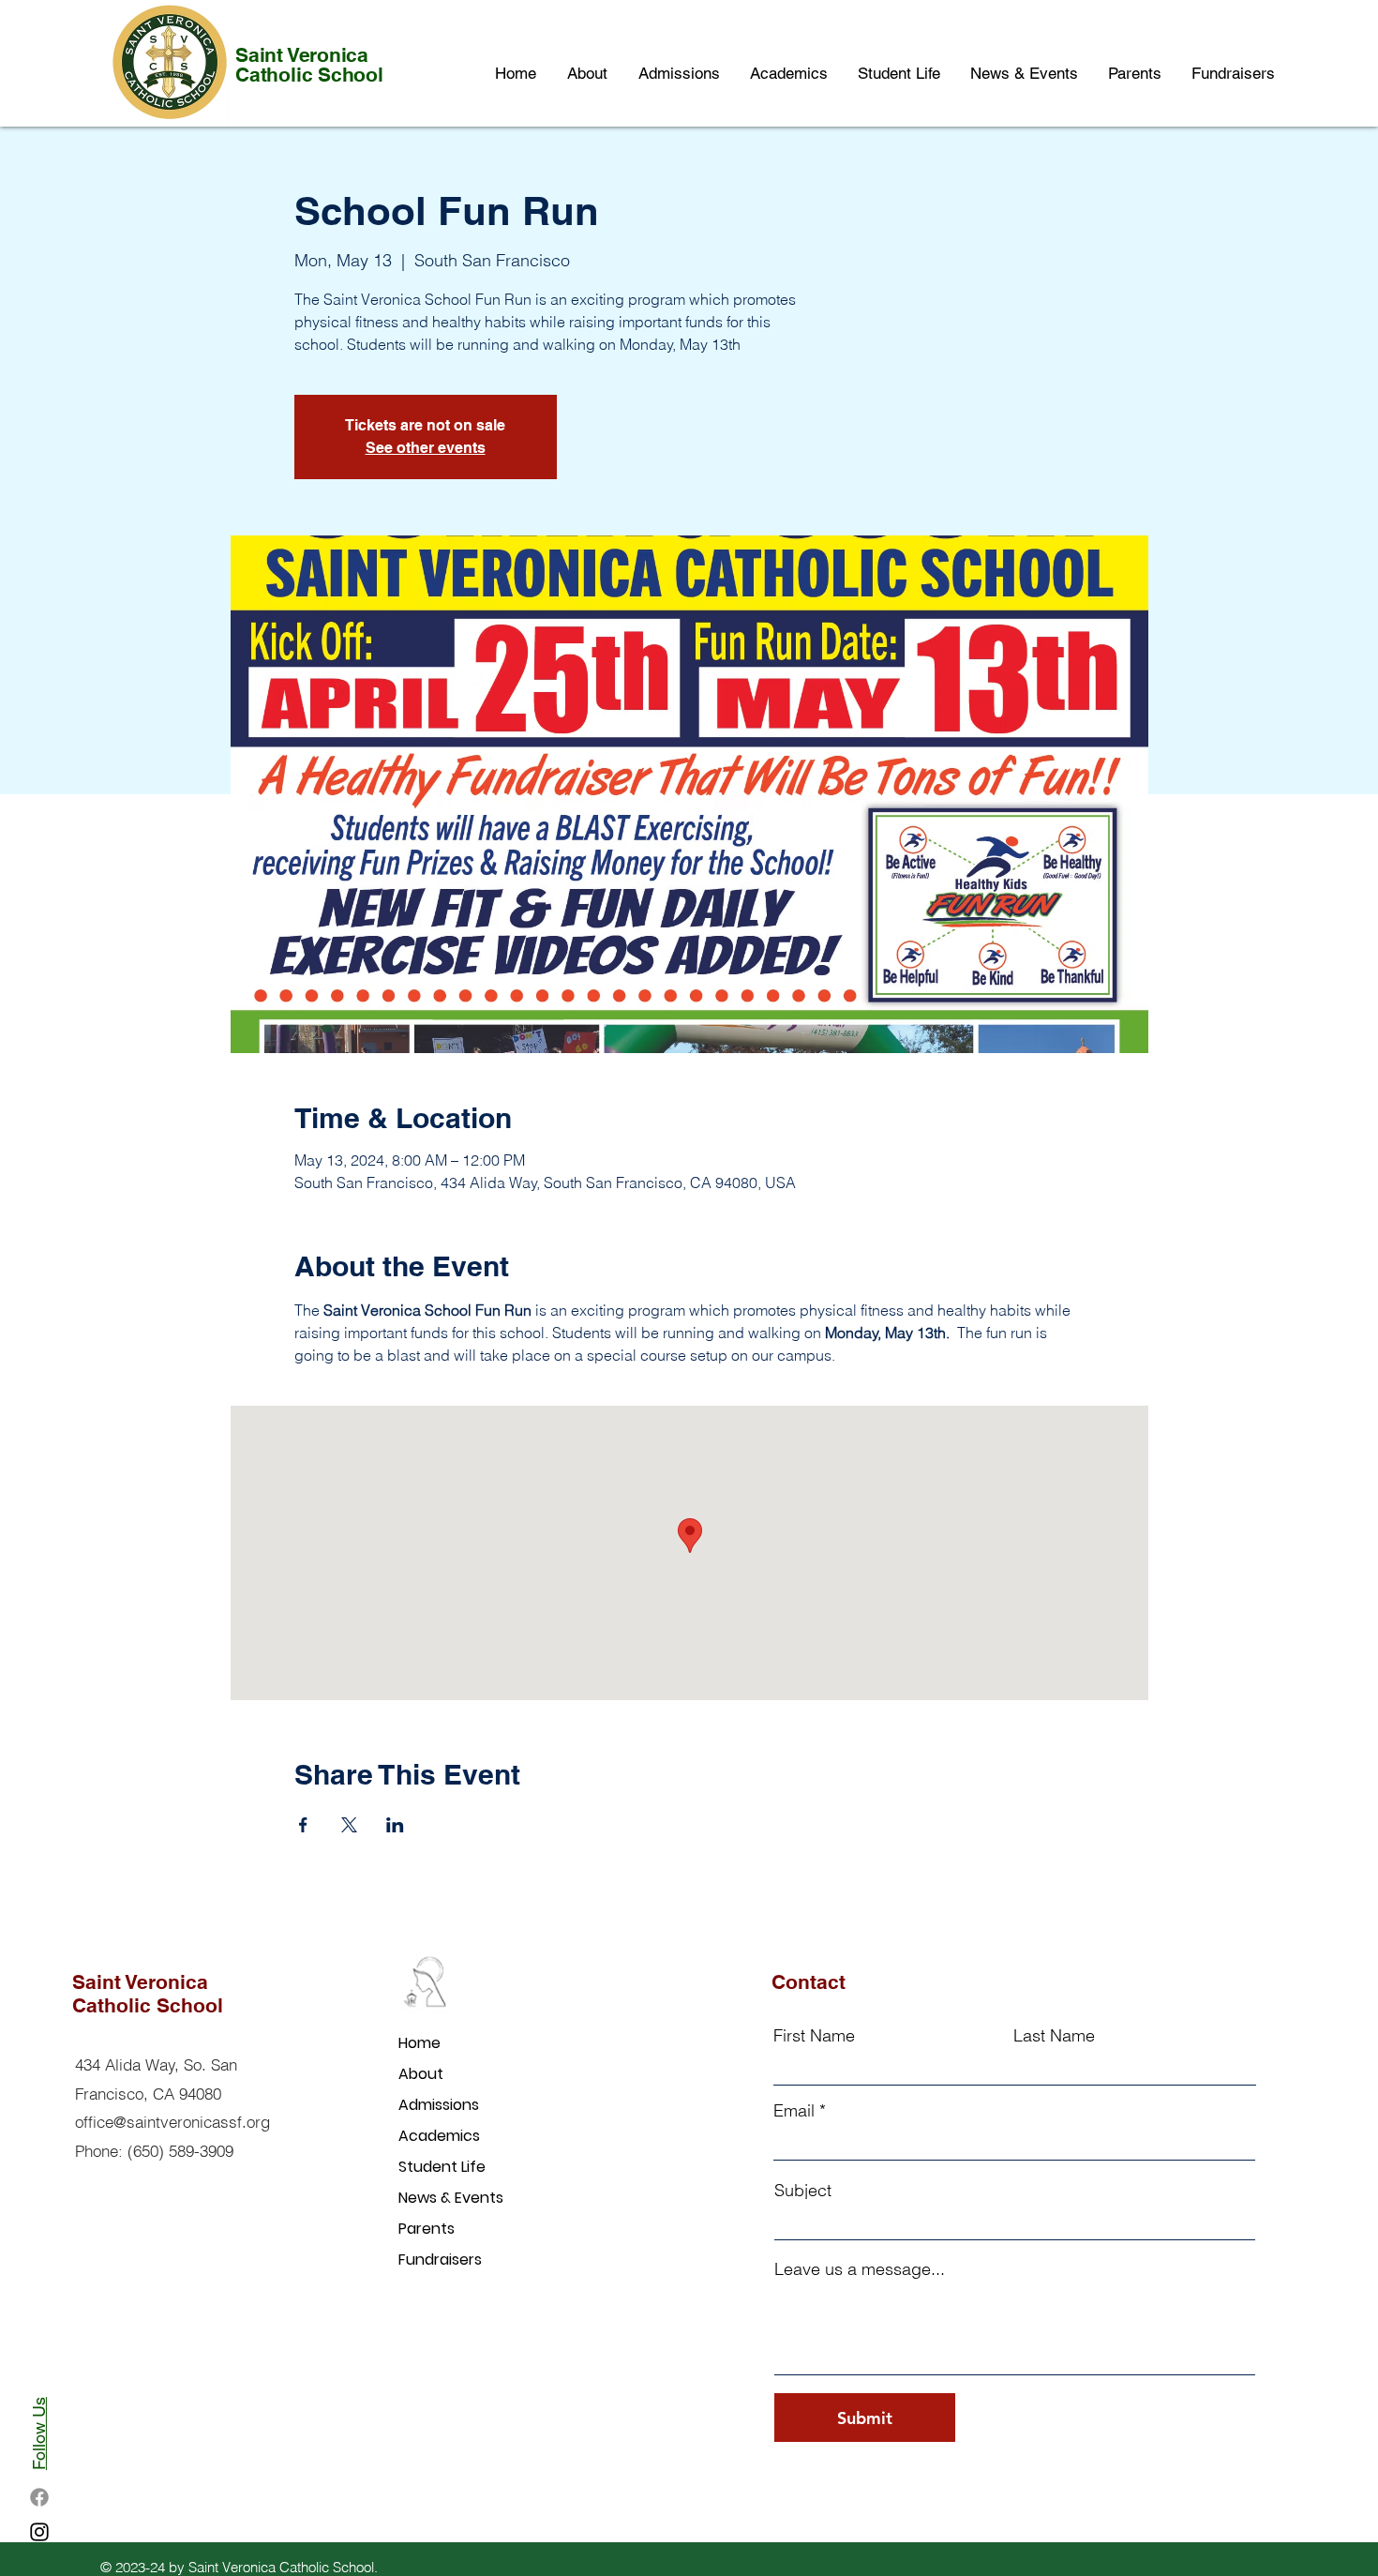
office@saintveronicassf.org (172, 2122)
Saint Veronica (302, 55)
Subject (803, 2191)
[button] (788, 74)
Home (419, 2043)
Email (794, 2111)
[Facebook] (39, 2497)
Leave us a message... (860, 2269)
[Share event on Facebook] (303, 1825)
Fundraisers (440, 2260)
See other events (426, 448)
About (421, 2074)
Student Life (442, 2167)
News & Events (451, 2198)
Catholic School (309, 75)
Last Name (1054, 2036)
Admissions (439, 2105)
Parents (427, 2229)
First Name (814, 2036)
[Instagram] (39, 2532)
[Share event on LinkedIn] (395, 1825)
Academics (439, 2136)
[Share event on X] (349, 1825)
